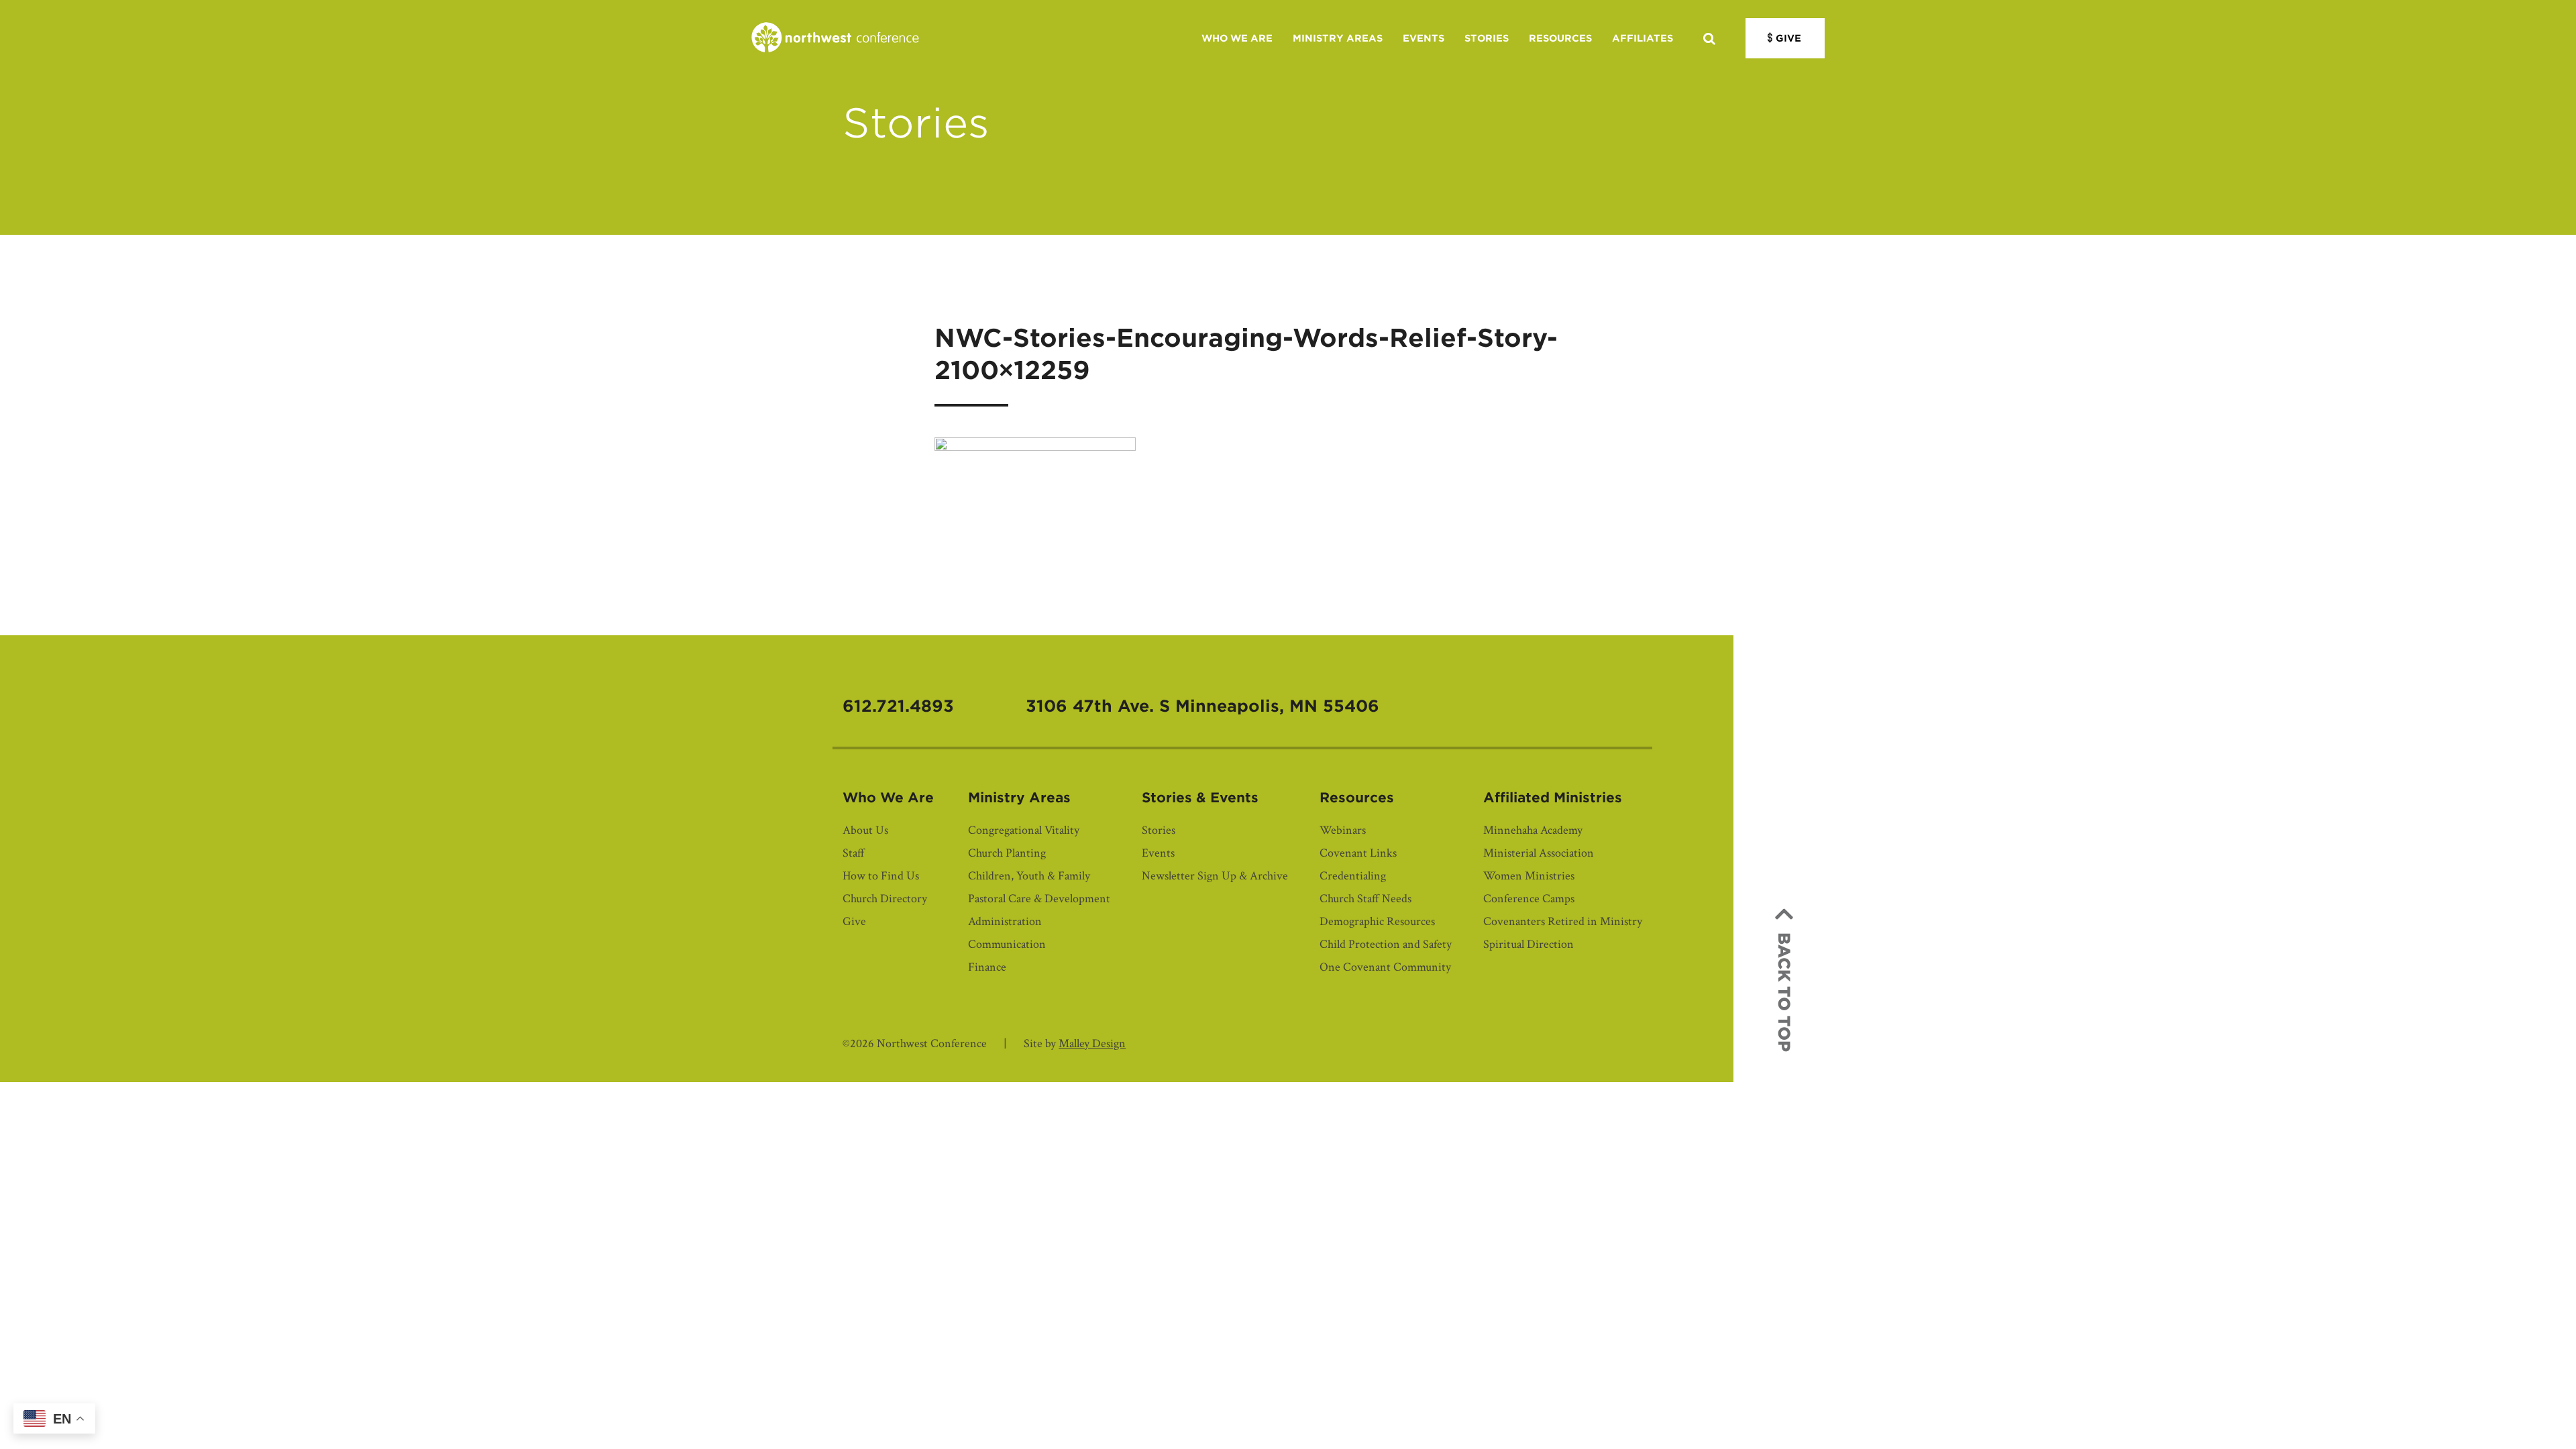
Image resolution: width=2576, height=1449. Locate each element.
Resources (1560, 38)
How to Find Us (881, 876)
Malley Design (1092, 1043)
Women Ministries (1529, 876)
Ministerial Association (1539, 853)
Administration (1005, 921)
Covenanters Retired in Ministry (1563, 921)
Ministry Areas (1338, 38)
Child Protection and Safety (1386, 944)
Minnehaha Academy (1533, 830)
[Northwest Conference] (835, 38)
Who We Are (1237, 38)
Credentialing (1353, 876)
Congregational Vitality (1024, 830)
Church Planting (1007, 853)
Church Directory (885, 899)
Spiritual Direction (1528, 944)
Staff (854, 853)
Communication (1007, 944)
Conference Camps (1529, 899)
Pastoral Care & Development (1039, 899)
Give (1788, 38)
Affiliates (1643, 38)
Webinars (1343, 830)
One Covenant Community (1385, 967)
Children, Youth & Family (1029, 876)
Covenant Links (1358, 853)
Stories (1487, 38)
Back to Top (1784, 992)
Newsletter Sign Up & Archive (1215, 876)
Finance (987, 967)
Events (1424, 38)
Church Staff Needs (1365, 899)
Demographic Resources (1377, 921)
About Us (865, 830)
